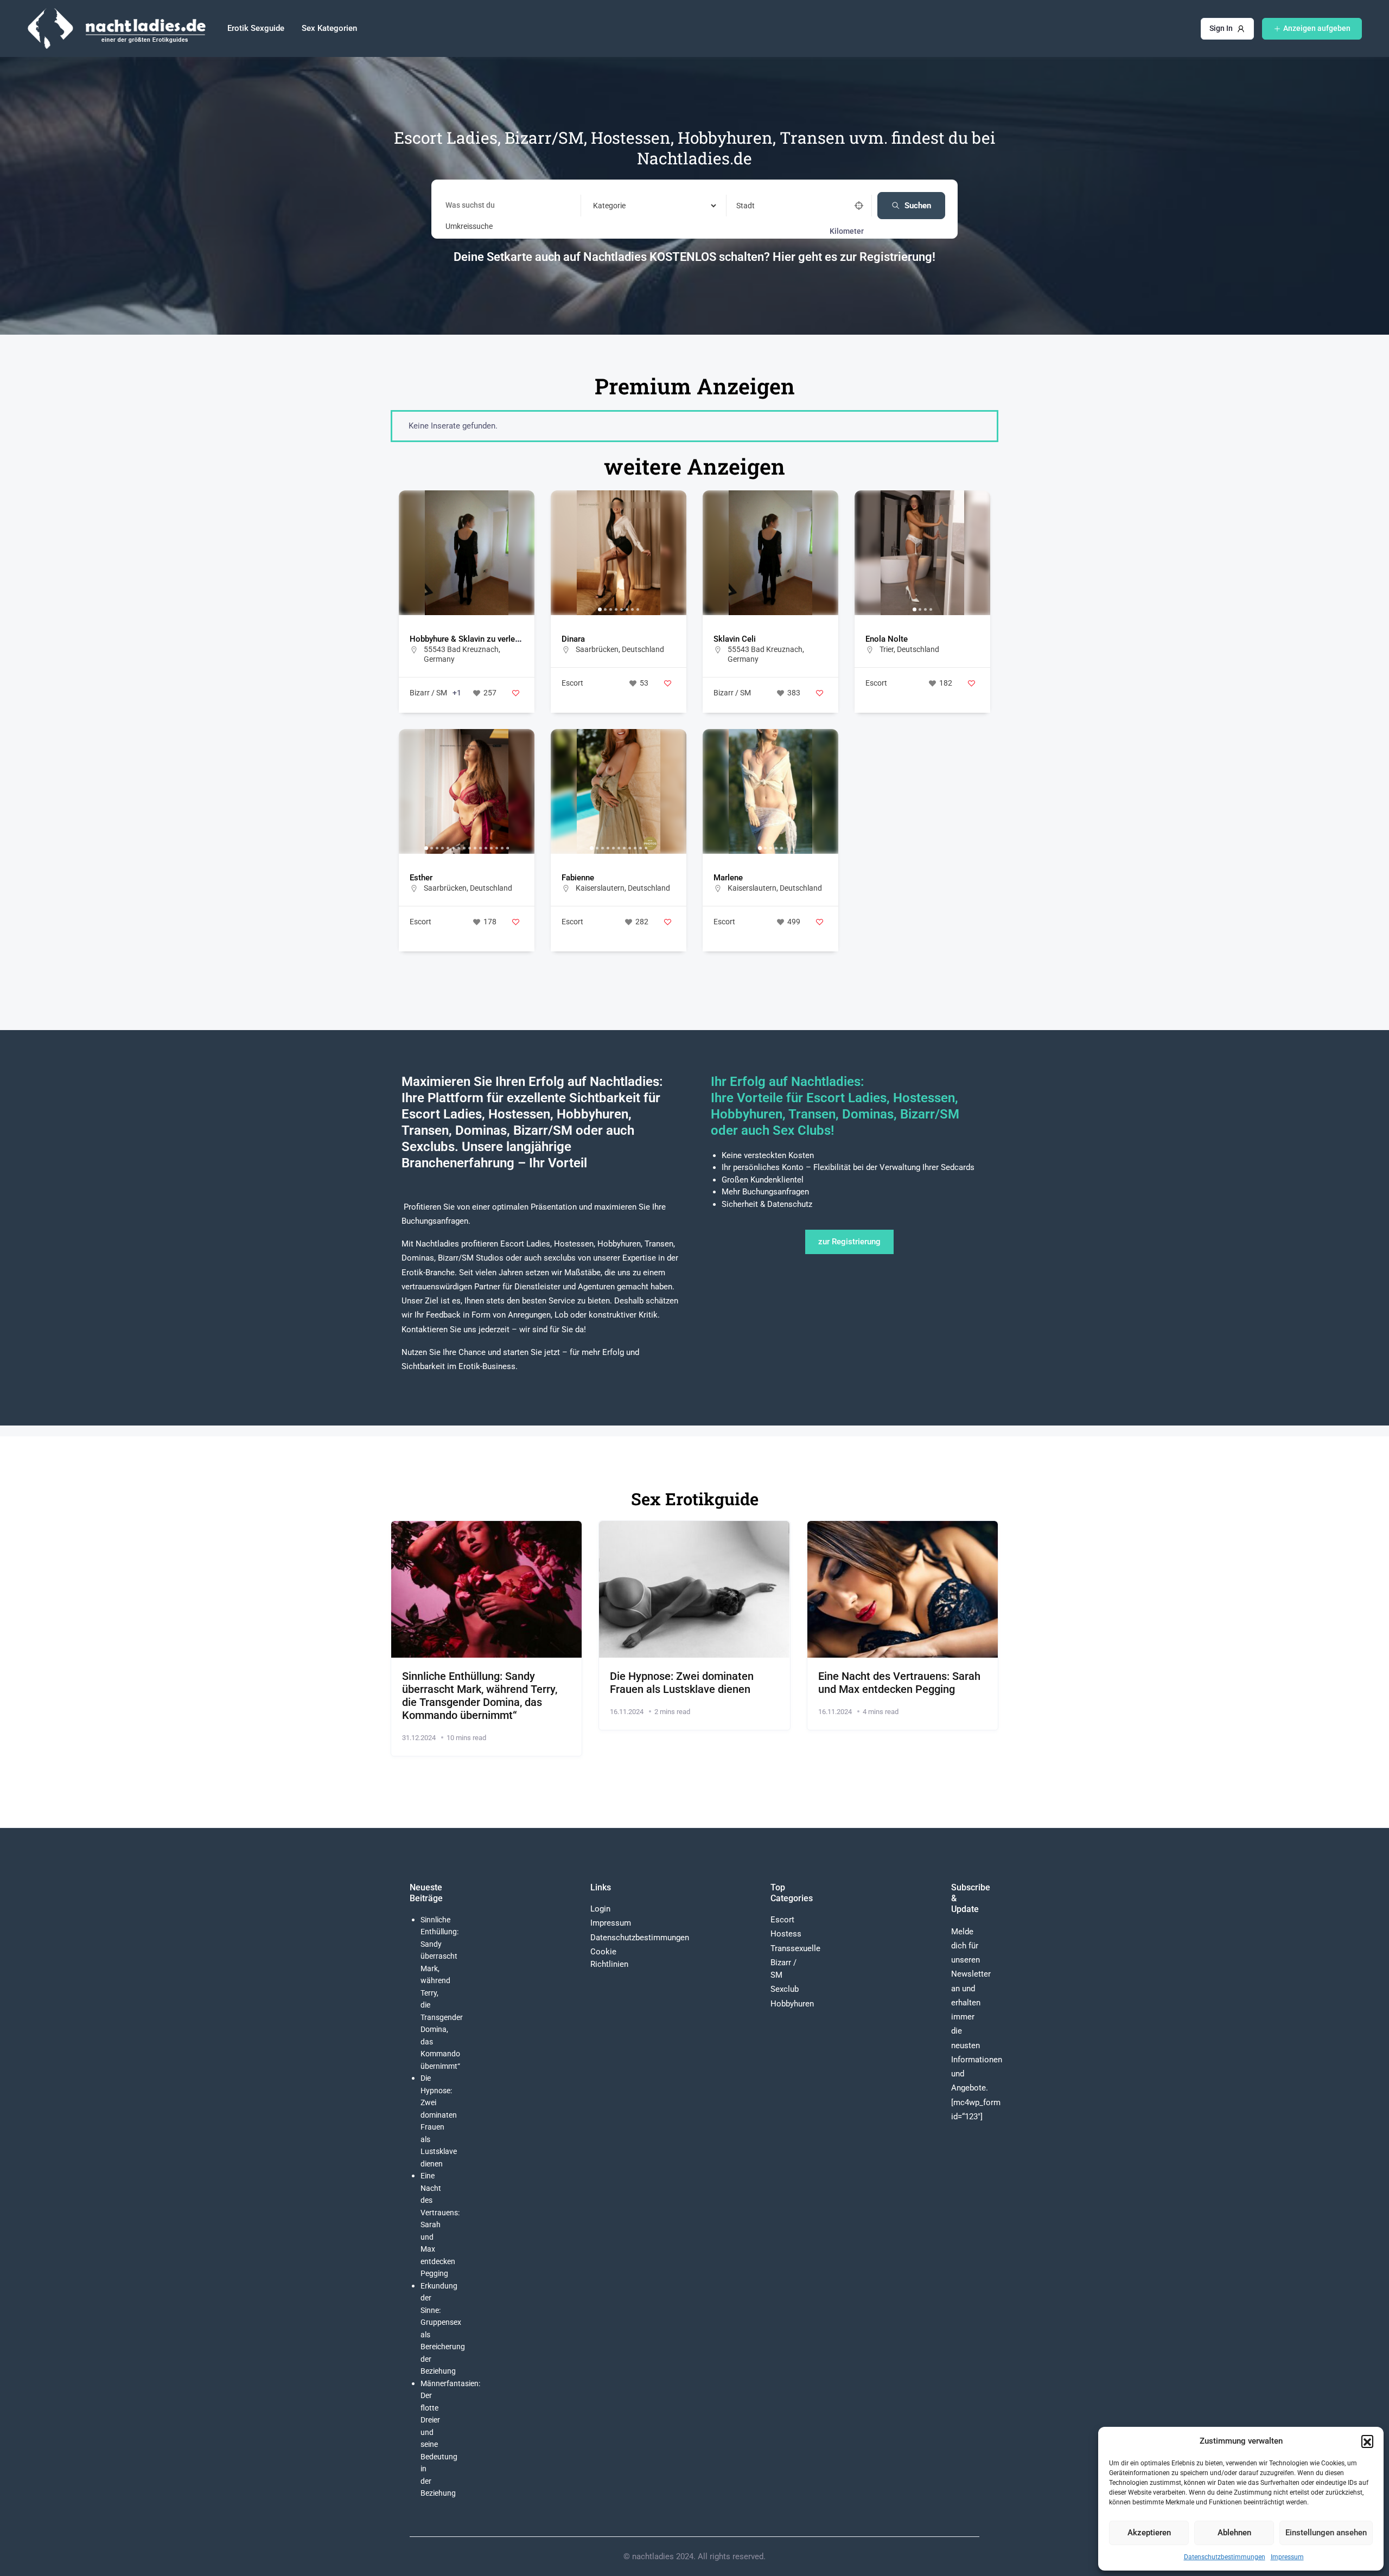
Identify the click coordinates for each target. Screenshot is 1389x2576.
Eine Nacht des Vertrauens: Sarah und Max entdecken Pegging (899, 1683)
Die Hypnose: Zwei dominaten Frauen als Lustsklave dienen (682, 1683)
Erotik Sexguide (256, 28)
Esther (421, 878)
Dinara (573, 639)
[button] (1367, 2441)
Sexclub (785, 1989)
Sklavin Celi (735, 639)
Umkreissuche (469, 226)
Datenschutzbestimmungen (1225, 2557)
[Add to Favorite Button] (515, 693)
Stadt (746, 206)
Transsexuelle (795, 1948)
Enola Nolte (887, 639)
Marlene (728, 878)
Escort (572, 683)
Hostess (786, 1934)
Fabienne (578, 878)
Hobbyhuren (792, 2004)
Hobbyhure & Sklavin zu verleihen (470, 639)
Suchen (918, 206)
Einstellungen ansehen (1326, 2533)
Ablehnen (1234, 2533)
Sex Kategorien (329, 28)
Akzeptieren (1149, 2533)
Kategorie (607, 206)
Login (600, 1909)
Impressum (1287, 2557)
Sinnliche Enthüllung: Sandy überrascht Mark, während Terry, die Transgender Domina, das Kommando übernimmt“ (480, 1696)
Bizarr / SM (428, 693)
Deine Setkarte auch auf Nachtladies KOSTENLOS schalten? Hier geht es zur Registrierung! (694, 257)
